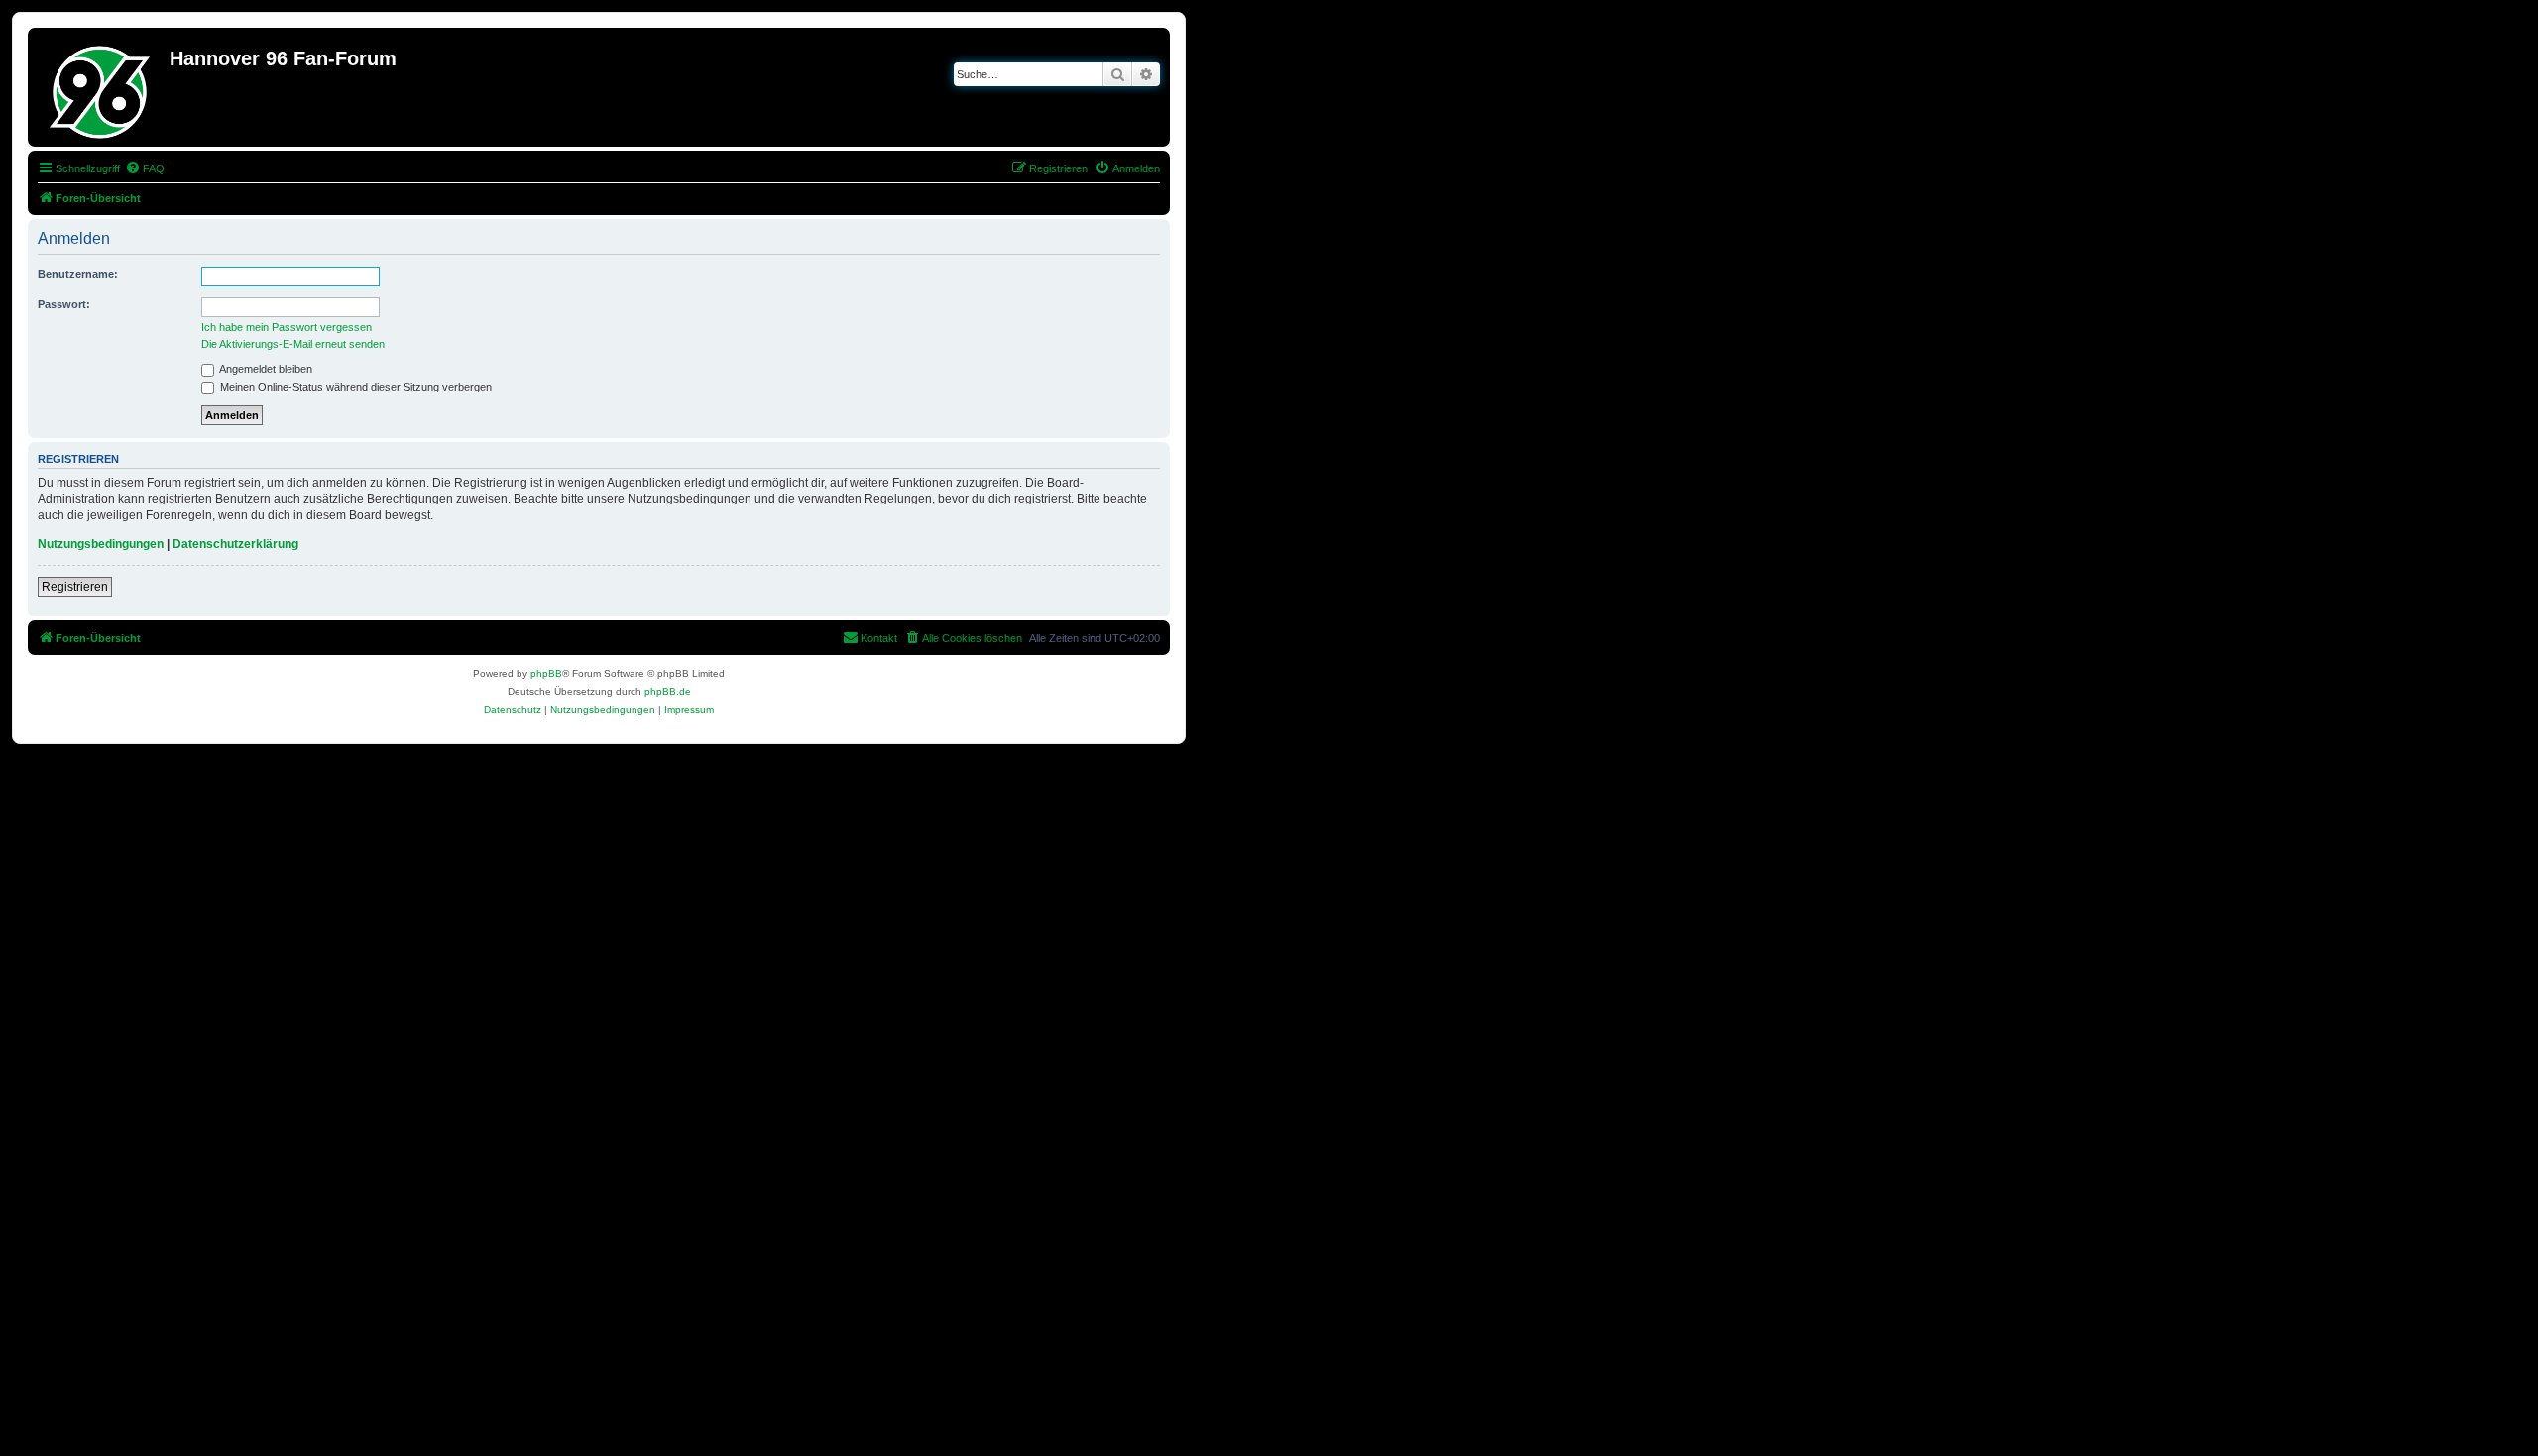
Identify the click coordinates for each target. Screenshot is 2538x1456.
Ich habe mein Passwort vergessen (287, 327)
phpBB (546, 673)
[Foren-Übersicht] (101, 87)
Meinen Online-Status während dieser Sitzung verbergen (354, 387)
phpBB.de (668, 691)
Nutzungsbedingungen (101, 544)
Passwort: (64, 304)
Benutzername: (78, 274)
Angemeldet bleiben (265, 369)
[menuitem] (145, 168)
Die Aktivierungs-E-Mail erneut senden (293, 344)
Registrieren (75, 587)
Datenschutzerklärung (235, 544)
